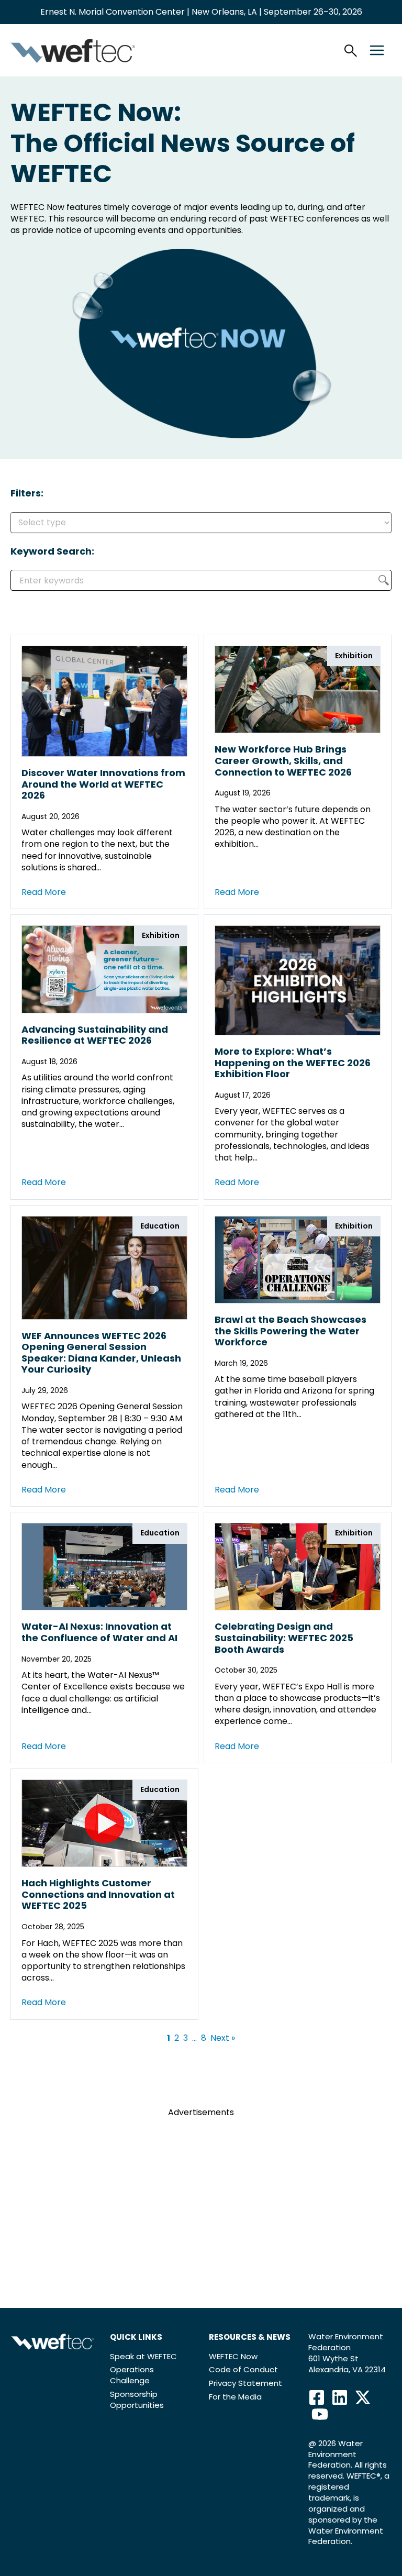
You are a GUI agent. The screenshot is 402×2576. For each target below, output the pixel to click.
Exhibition (354, 656)
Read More (44, 892)
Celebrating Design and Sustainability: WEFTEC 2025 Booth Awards (284, 1638)
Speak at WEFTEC (143, 2356)
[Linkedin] (340, 2397)
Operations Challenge (132, 2375)
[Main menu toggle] (377, 50)
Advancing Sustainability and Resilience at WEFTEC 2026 (95, 1035)
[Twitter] (363, 2397)
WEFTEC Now (233, 2356)
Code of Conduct (243, 2369)
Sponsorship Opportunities (137, 2400)
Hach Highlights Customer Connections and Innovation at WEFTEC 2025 (98, 1894)
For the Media (235, 2397)
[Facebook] (317, 2397)
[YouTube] (320, 2414)
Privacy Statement (245, 2383)
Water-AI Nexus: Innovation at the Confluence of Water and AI (99, 1632)
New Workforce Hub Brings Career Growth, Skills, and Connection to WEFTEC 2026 (283, 760)
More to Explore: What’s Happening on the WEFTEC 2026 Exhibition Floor (293, 1063)
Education (160, 1226)
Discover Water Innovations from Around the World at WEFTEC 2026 (103, 784)
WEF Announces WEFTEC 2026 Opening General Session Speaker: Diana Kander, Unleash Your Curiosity (101, 1353)
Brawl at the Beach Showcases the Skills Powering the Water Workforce (291, 1331)
